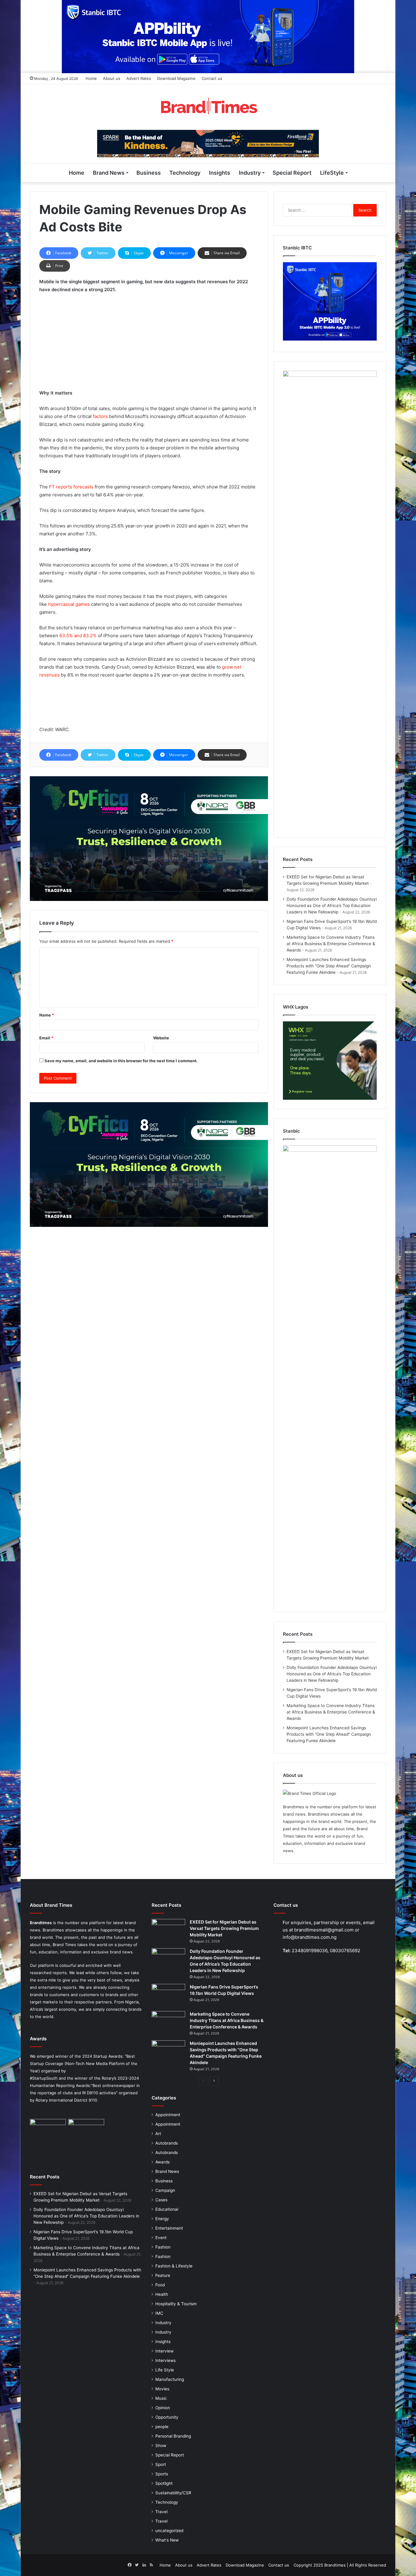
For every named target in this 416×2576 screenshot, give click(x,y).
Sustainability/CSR (173, 2493)
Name (47, 1015)
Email (46, 1038)
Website (161, 1038)
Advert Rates (139, 78)
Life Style (165, 2370)
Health (162, 2294)
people (162, 2427)
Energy (162, 2219)
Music (161, 2398)
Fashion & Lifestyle (174, 2266)
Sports (162, 2474)
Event (161, 2238)
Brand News (109, 173)
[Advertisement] (149, 344)
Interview (164, 2351)
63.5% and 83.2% (77, 636)
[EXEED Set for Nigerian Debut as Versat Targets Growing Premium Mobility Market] (168, 1930)
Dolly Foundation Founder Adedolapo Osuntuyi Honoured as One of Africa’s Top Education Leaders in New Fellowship (332, 906)
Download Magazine (176, 78)
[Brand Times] (208, 107)
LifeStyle (332, 173)
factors (100, 416)
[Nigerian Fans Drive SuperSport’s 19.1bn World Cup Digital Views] (168, 1995)
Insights (220, 173)
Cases (161, 2200)
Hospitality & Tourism (176, 2304)
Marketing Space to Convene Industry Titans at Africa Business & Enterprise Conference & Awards (331, 944)
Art (158, 2134)
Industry (250, 173)
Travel (161, 2512)
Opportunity (167, 2417)
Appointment (168, 2115)
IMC (159, 2313)
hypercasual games (68, 604)
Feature (163, 2275)
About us (112, 78)
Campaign (165, 2190)
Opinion (163, 2408)
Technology (185, 173)
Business (149, 173)
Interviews (166, 2360)
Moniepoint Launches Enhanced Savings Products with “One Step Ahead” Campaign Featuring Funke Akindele (329, 966)
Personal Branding (173, 2436)
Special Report (292, 173)
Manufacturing (170, 2379)
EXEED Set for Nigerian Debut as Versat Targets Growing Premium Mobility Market (224, 1928)
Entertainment (169, 2228)
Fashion (163, 2247)
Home (91, 78)
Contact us (212, 78)
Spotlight (164, 2483)
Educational (167, 2209)
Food (160, 2285)
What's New (167, 2540)
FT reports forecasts (71, 487)
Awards (162, 2162)
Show (161, 2446)
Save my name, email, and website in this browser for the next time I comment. (121, 1061)
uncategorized (169, 2531)
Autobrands (167, 2143)
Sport (161, 2464)
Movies (162, 2389)
